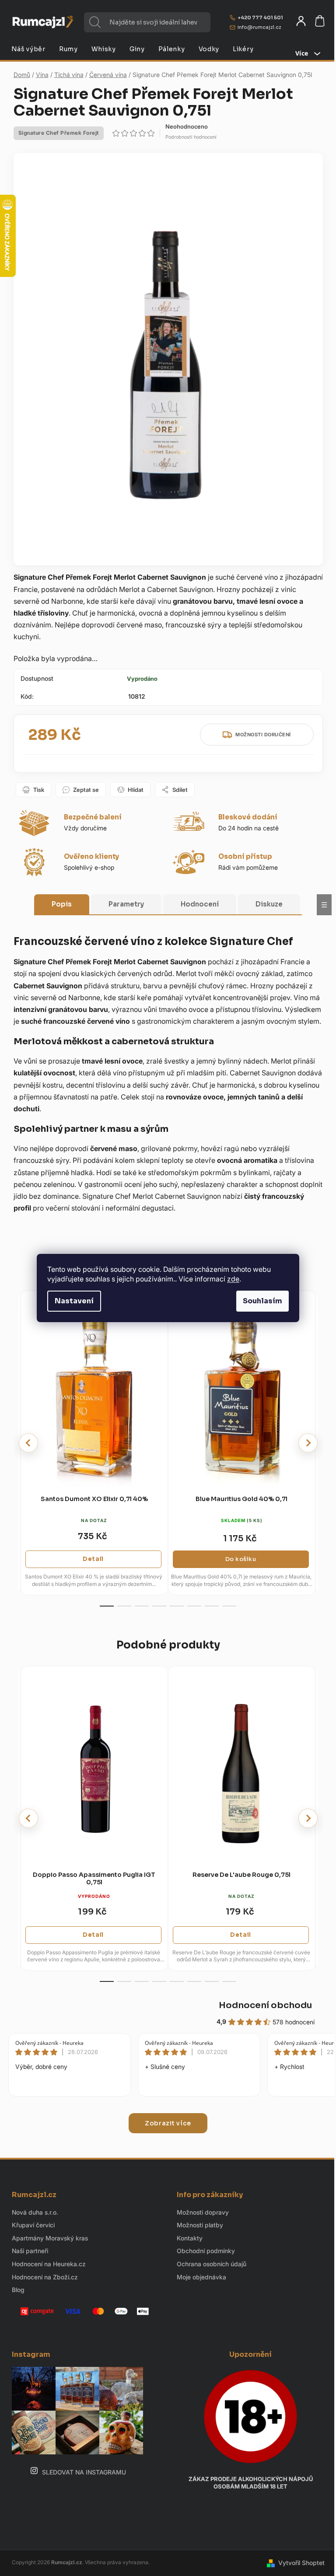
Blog (18, 2290)
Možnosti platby (200, 2225)
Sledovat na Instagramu (84, 2472)
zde (233, 1279)
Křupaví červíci (33, 2225)
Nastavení (74, 1301)
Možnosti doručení (263, 735)
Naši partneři (30, 2251)
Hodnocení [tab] (200, 904)
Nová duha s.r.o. (35, 2212)
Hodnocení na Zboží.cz (45, 2277)
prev (28, 1443)
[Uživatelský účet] (301, 21)
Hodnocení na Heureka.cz (49, 2264)
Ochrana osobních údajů (212, 2264)
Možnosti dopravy (203, 2212)
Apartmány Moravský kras (50, 2238)
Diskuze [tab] (269, 904)
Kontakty (190, 2238)
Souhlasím (262, 1301)
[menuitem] (28, 49)
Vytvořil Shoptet (301, 2563)
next (308, 1443)
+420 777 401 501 (260, 17)
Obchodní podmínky (206, 2251)
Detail (93, 1559)
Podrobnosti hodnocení (191, 137)
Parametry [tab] (126, 904)
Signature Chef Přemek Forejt (59, 133)
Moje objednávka (201, 2277)
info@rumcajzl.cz (259, 27)
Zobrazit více (168, 2123)
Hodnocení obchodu (265, 2005)
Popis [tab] (62, 904)
